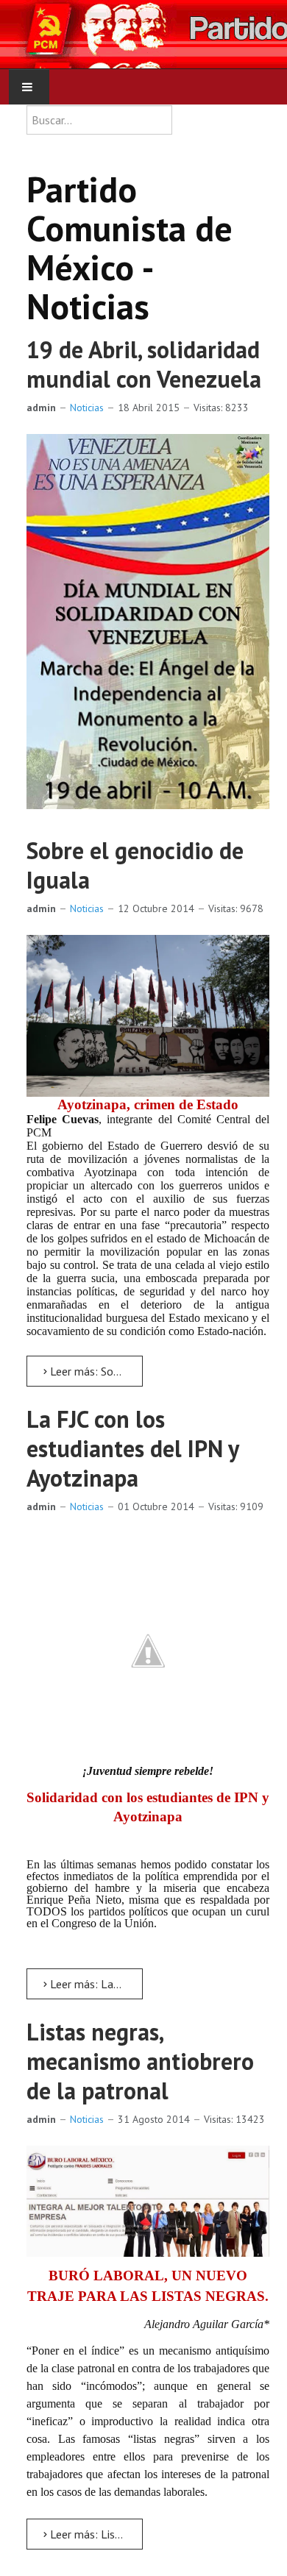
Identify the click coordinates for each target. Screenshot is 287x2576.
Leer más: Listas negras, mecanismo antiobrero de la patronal (95, 2534)
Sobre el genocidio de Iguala (135, 865)
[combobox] (99, 120)
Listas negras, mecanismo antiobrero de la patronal (140, 2061)
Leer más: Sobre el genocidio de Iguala (95, 1371)
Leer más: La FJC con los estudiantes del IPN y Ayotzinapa (95, 1984)
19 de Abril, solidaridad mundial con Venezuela (144, 364)
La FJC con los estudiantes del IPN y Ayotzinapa (132, 1448)
